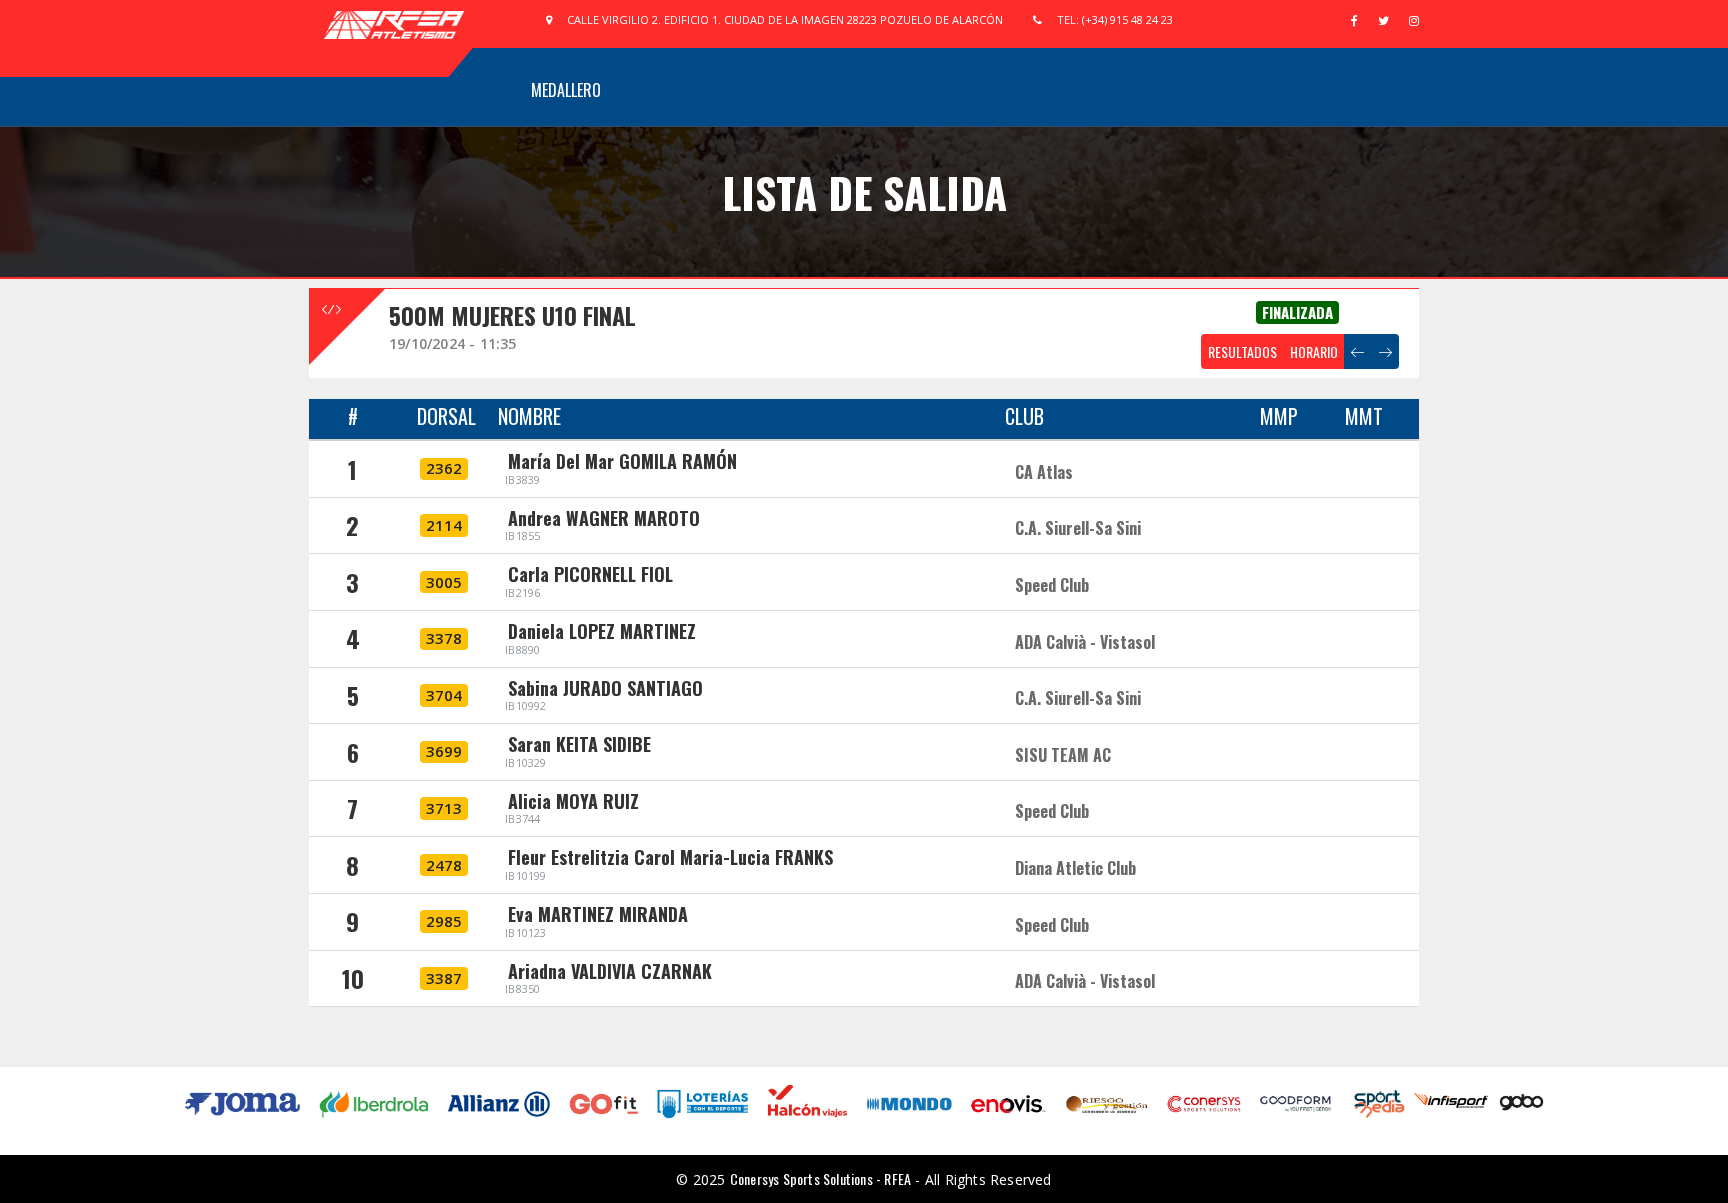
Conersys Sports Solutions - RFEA (820, 1178)
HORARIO (1314, 351)
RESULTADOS (1242, 351)
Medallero (566, 90)
